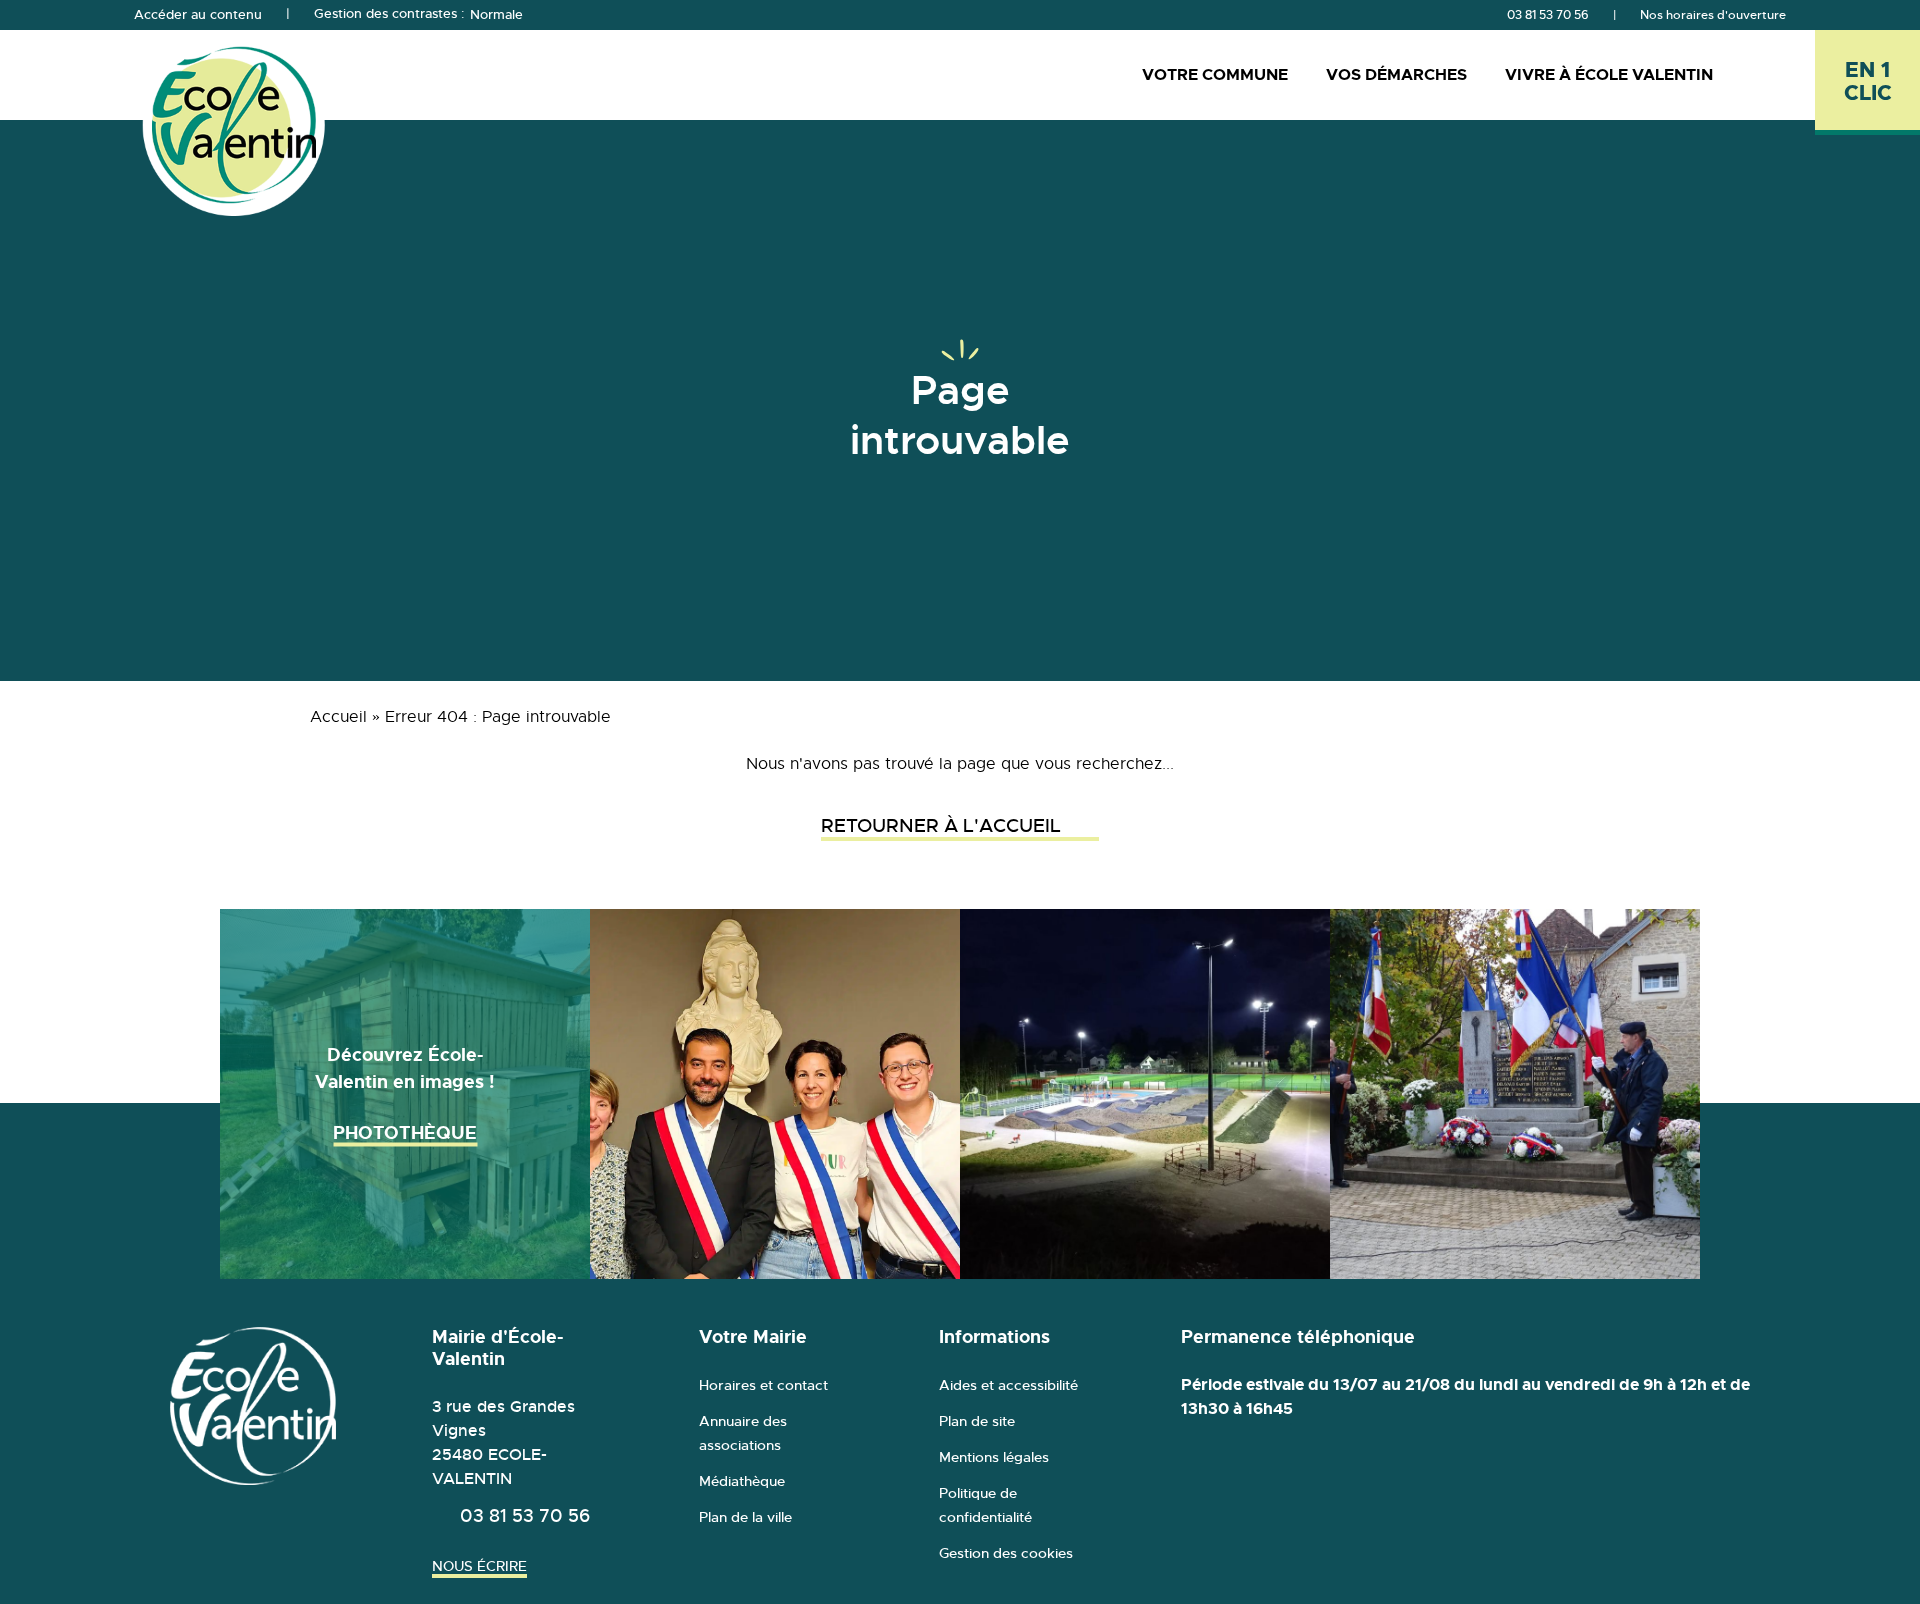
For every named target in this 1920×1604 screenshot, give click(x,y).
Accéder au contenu (198, 15)
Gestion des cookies (1006, 1553)
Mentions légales (994, 1457)
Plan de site (977, 1421)
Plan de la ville (745, 1517)
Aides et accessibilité (1008, 1385)
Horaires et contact (763, 1385)
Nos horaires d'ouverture (1713, 15)
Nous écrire (479, 1566)
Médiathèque (742, 1481)
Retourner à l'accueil (941, 826)
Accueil (338, 717)
